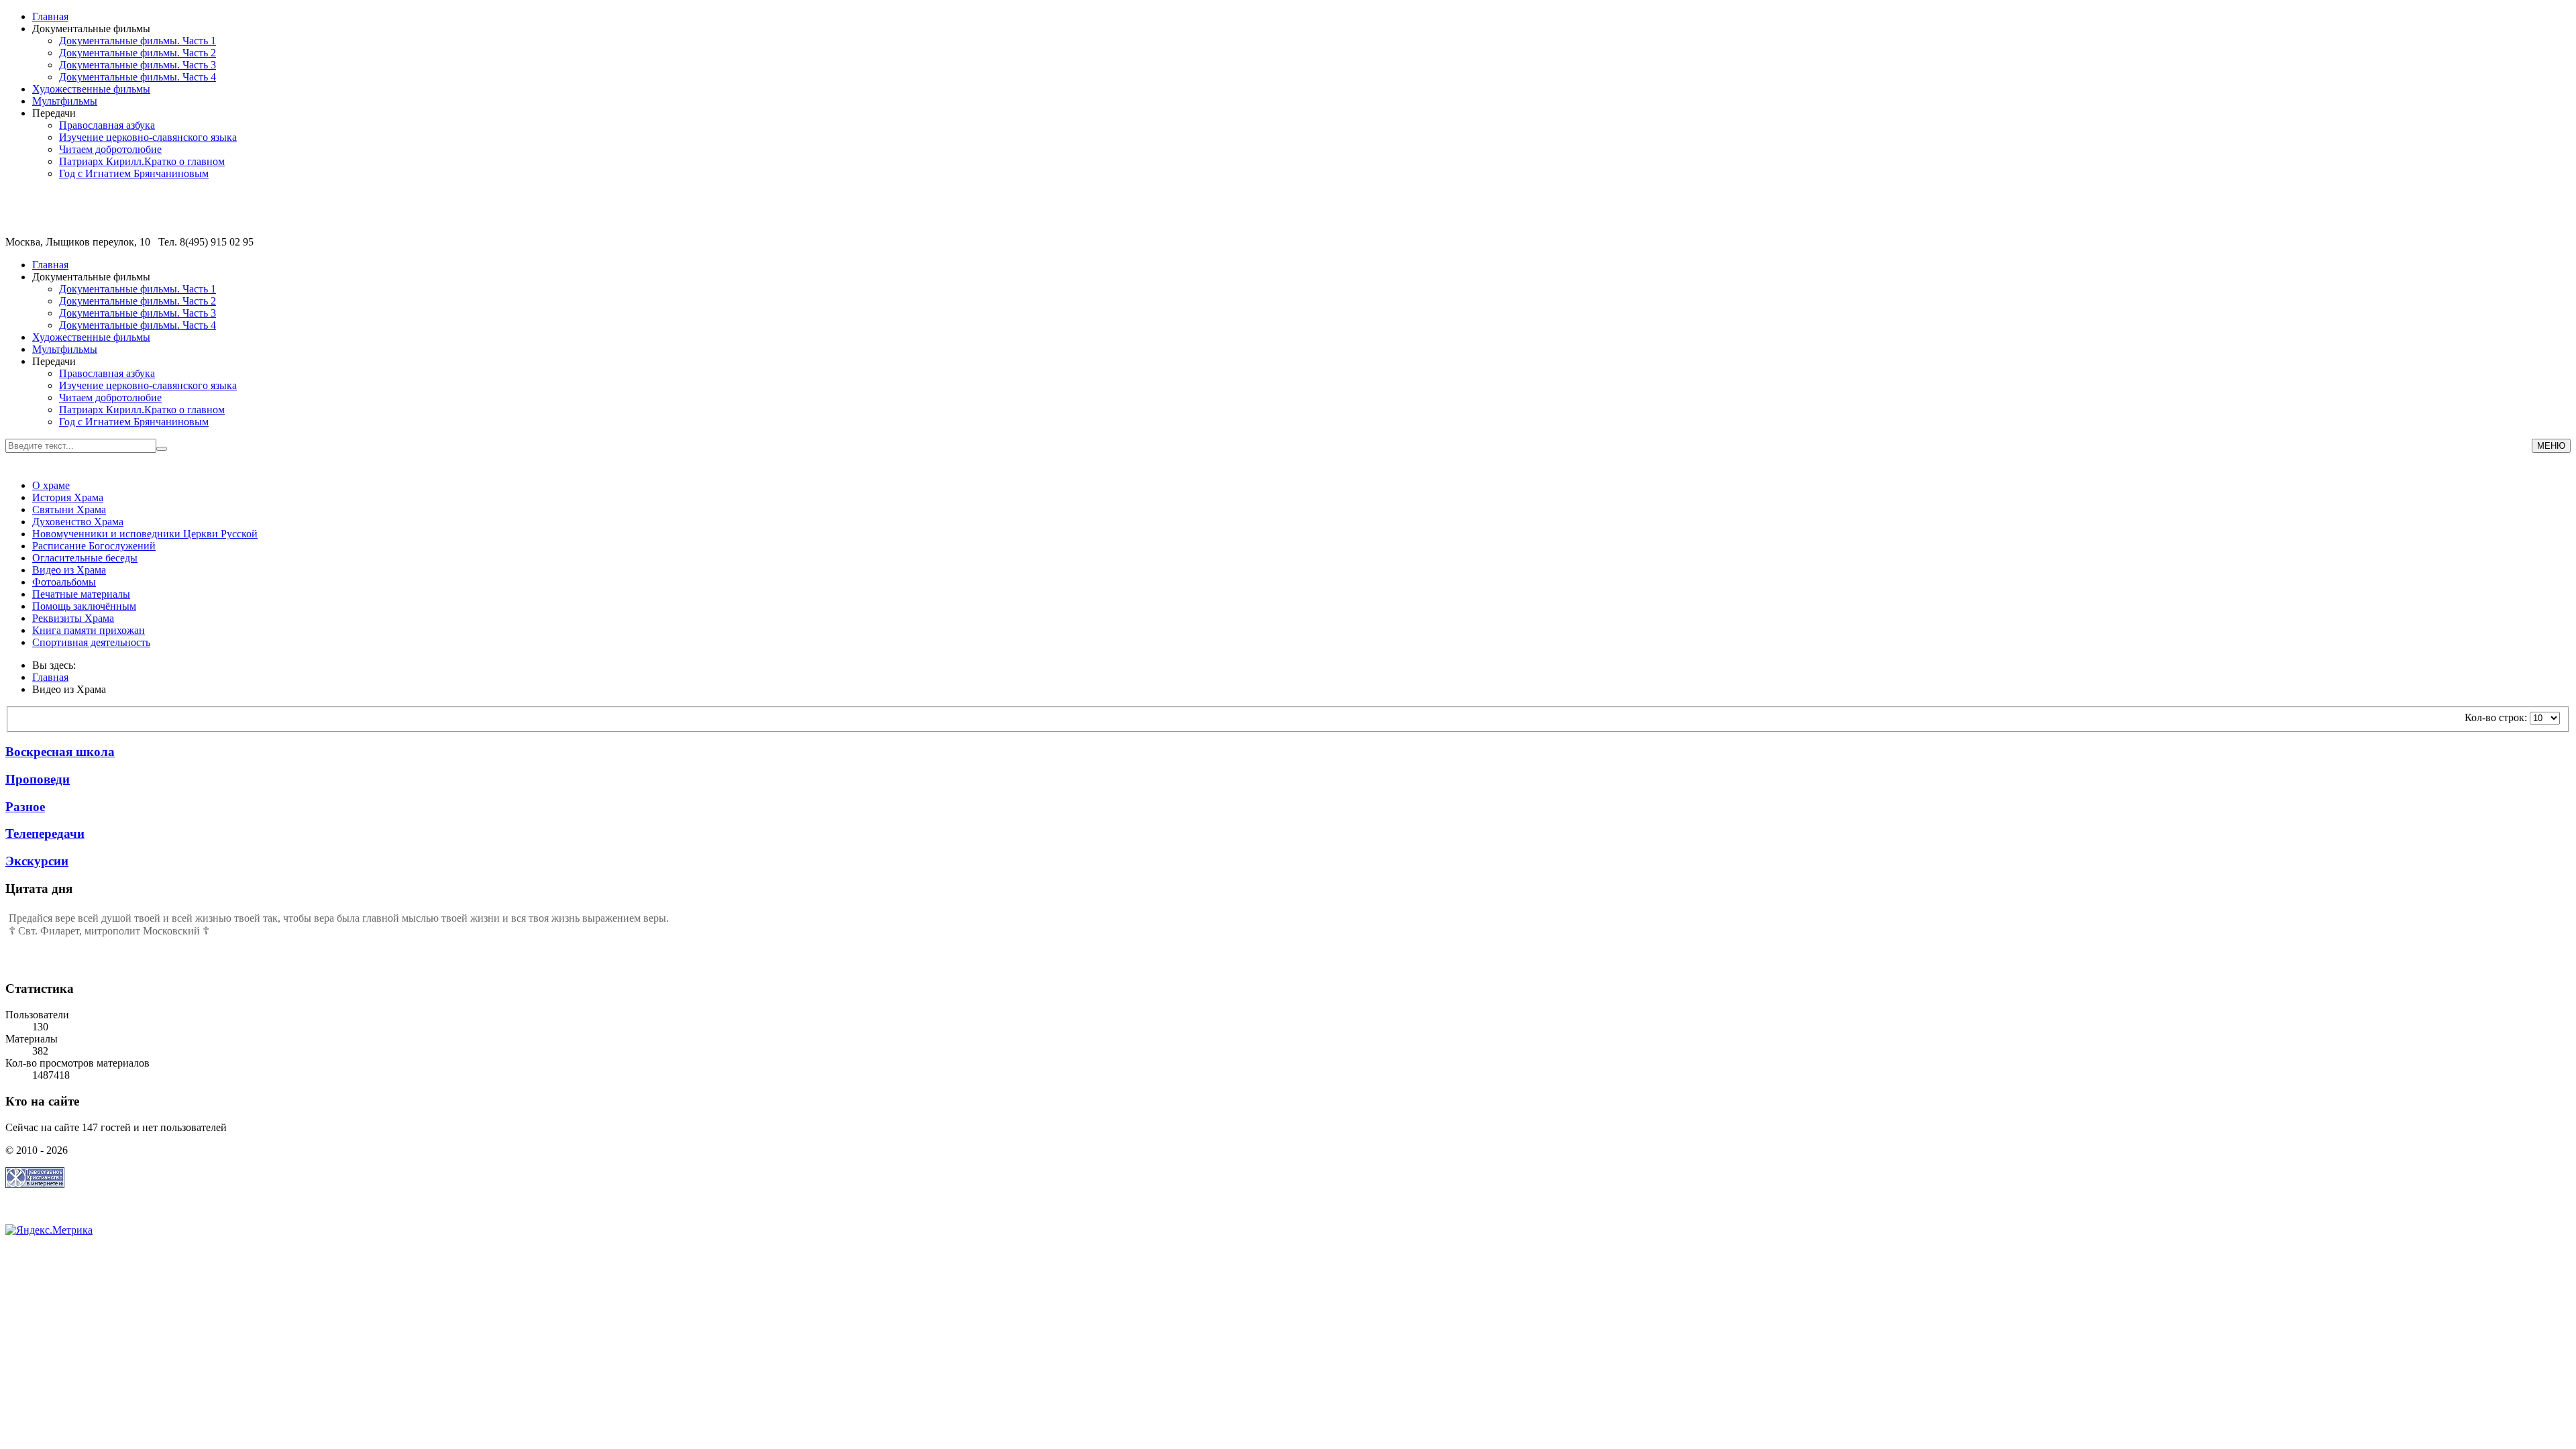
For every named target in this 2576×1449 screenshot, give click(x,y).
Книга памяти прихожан (89, 630)
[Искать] (162, 449)
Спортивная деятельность (91, 642)
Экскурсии (37, 861)
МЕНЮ (2551, 446)
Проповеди (38, 779)
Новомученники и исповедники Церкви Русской (145, 534)
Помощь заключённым (84, 606)
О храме (51, 485)
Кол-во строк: (2497, 717)
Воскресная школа (60, 752)
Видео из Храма (69, 570)
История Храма (68, 497)
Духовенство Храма (78, 522)
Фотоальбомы (64, 582)
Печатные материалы (81, 594)
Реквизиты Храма (73, 618)
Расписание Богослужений (94, 546)
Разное (25, 807)
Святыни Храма (69, 509)
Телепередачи (45, 834)
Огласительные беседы (85, 558)
